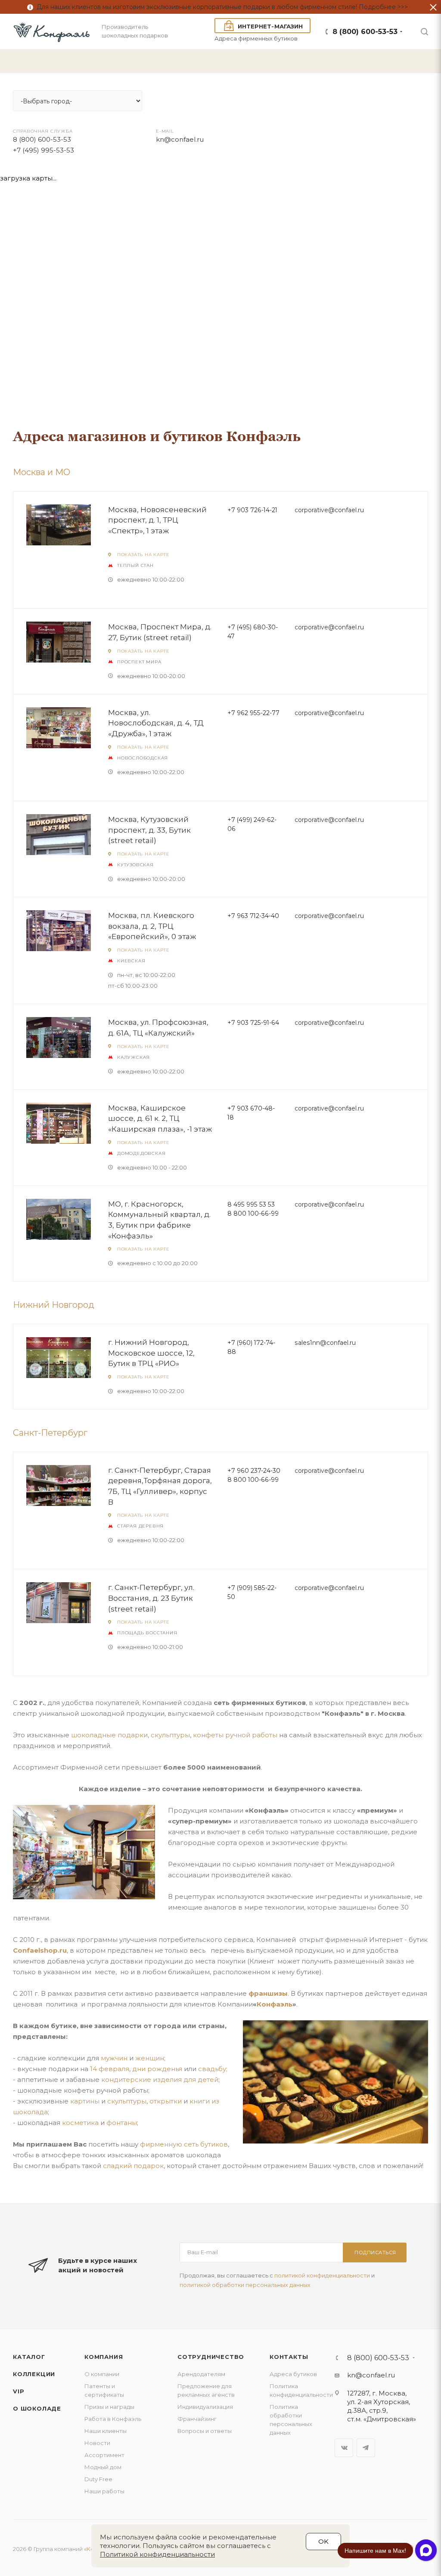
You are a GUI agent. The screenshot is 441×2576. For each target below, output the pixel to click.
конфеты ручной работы (235, 1735)
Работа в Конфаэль (113, 2419)
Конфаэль (275, 2004)
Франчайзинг (197, 2419)
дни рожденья (157, 2069)
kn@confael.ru (371, 2375)
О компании (102, 2374)
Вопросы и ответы (205, 2431)
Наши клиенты (106, 2431)
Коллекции (34, 2374)
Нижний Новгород (54, 1305)
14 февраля (110, 2069)
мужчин (114, 2058)
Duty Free (98, 2479)
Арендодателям (201, 2374)
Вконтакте (344, 2448)
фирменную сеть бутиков (184, 2144)
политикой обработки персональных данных (245, 2285)
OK (323, 2541)
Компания (104, 2357)
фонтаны (122, 2123)
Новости (97, 2443)
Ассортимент (104, 2455)
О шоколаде (37, 2408)
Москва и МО (42, 472)
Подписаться (375, 2252)
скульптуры (170, 1735)
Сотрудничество (211, 2357)
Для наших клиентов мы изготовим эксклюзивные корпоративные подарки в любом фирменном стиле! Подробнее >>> (220, 7)
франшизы (268, 1993)
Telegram (366, 2448)
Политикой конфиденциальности (157, 2554)
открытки (166, 2101)
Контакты (289, 2357)
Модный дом (103, 2467)
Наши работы (104, 2491)
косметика (80, 2123)
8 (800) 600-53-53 (365, 32)
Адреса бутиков (293, 2374)
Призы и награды (109, 2407)
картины (85, 2101)
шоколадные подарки (109, 1735)
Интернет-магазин (270, 26)
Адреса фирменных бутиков (256, 38)
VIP (19, 2391)
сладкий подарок (133, 2166)
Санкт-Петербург (50, 1433)
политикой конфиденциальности (322, 2275)
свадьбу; (213, 2069)
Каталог (29, 2357)
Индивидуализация (205, 2407)
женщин (150, 2058)
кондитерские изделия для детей (160, 2080)
